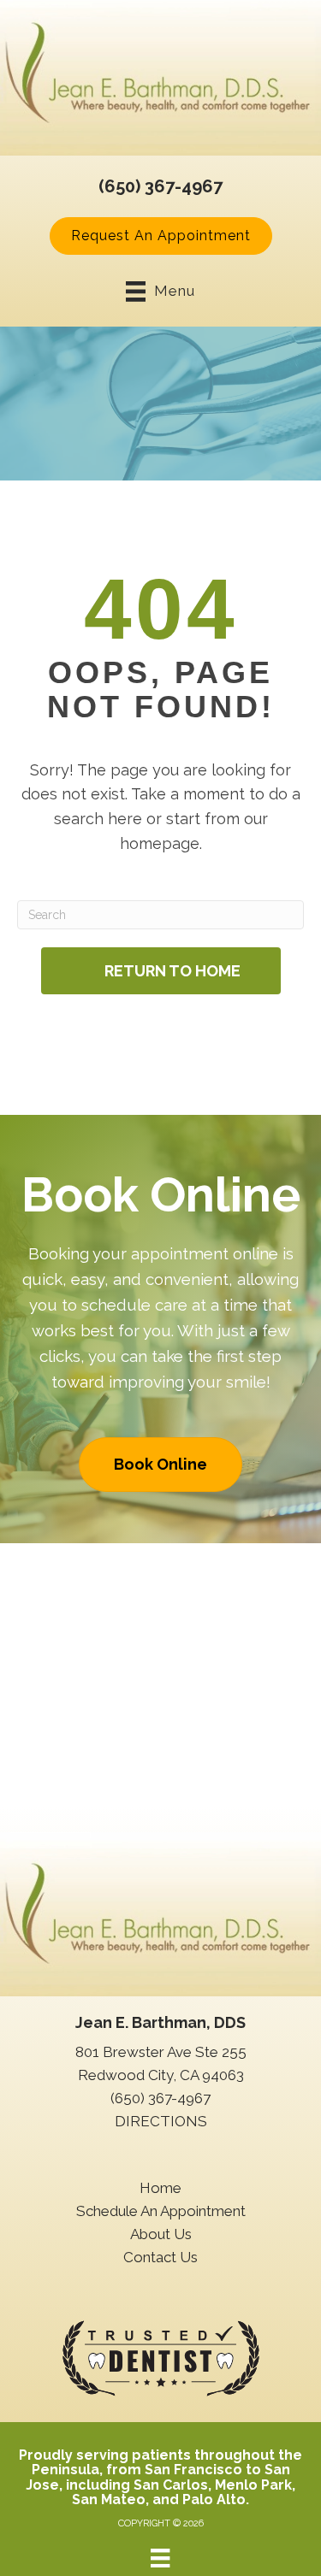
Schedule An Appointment (161, 2211)
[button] (161, 236)
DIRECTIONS (161, 2121)
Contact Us (160, 2257)
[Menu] (160, 2558)
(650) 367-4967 (160, 186)
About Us (161, 2234)
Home (160, 2188)
